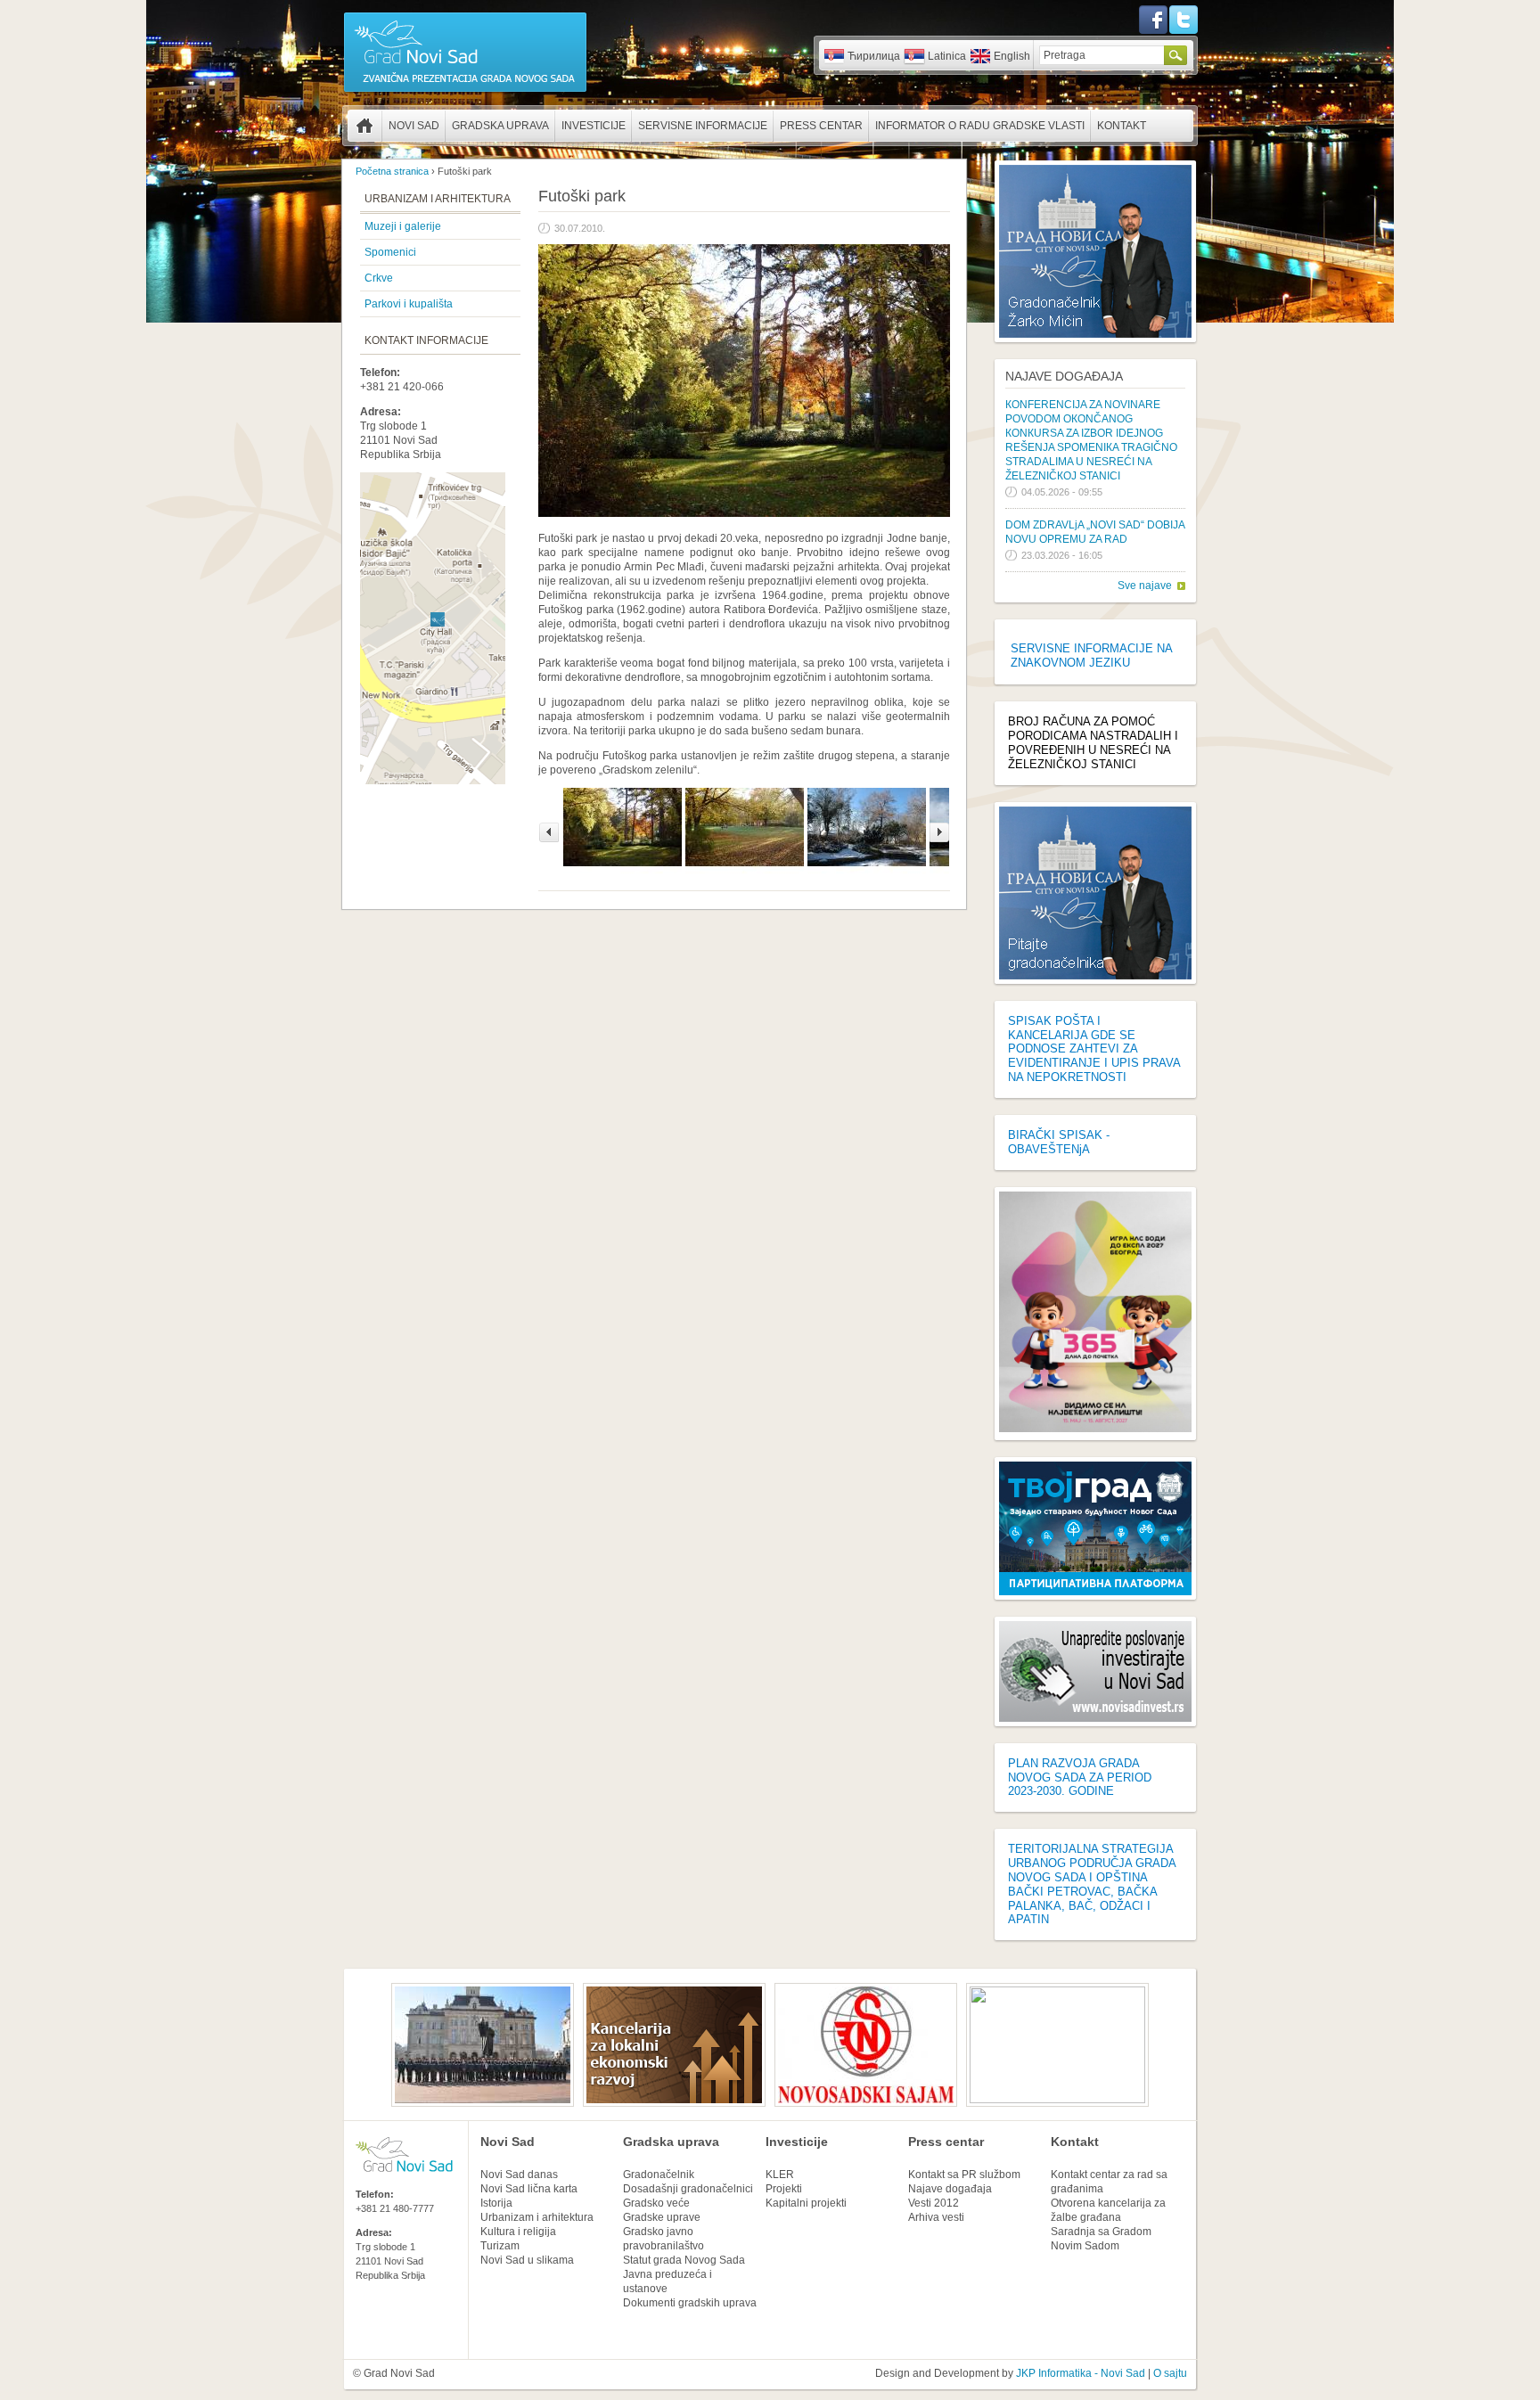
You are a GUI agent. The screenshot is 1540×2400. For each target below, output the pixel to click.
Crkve (379, 278)
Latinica (947, 56)
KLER (780, 2175)
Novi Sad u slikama (527, 2260)
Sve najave (1145, 586)
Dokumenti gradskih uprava (690, 2303)
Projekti (784, 2189)
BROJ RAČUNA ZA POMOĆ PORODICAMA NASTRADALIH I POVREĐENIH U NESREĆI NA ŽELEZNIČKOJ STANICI (1093, 743)
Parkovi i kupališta (409, 304)
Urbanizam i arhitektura (537, 2217)
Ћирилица (874, 56)
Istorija (496, 2203)
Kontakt (1122, 126)
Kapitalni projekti (806, 2203)
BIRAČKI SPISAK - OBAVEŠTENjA (1059, 1142)
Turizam (500, 2246)
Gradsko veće (656, 2203)
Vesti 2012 (934, 2203)
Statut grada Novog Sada (684, 2260)
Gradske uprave (662, 2217)
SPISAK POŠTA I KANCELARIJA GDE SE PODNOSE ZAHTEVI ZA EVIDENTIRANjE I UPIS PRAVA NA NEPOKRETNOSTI (1094, 1049)
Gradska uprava (500, 126)
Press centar (821, 126)
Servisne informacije (703, 126)
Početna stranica (365, 126)
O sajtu (1170, 2373)
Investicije (594, 126)
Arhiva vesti (936, 2217)
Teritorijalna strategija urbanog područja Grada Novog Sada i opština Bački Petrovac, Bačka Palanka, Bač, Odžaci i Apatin (1092, 1884)
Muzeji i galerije (403, 226)
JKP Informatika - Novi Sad (1081, 2373)
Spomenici (390, 252)
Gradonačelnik (659, 2175)
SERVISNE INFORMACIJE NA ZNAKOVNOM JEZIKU (1091, 655)
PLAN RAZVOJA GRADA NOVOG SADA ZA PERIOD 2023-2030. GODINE (1080, 1777)
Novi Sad (414, 126)
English (1012, 56)
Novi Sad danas (519, 2175)
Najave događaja (1064, 376)
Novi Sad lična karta (529, 2189)
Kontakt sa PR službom (964, 2175)
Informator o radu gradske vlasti (980, 126)
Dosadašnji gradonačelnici (688, 2189)
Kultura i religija (518, 2232)
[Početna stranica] (465, 91)
